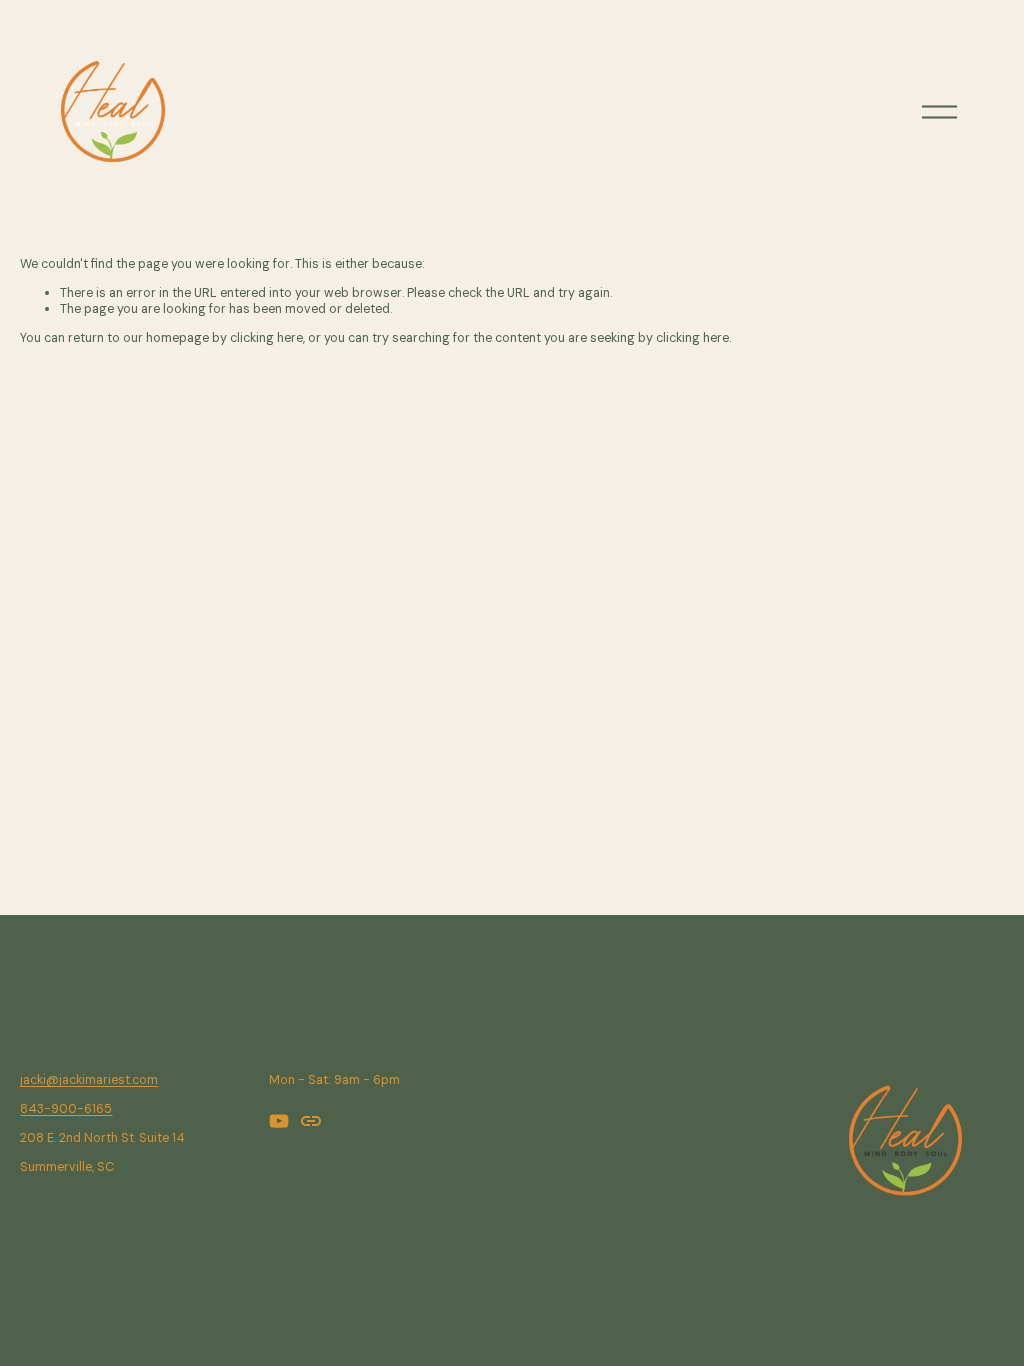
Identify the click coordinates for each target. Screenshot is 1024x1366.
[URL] (311, 1121)
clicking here (266, 338)
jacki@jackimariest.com (89, 1080)
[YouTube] (279, 1121)
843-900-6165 (66, 1109)
